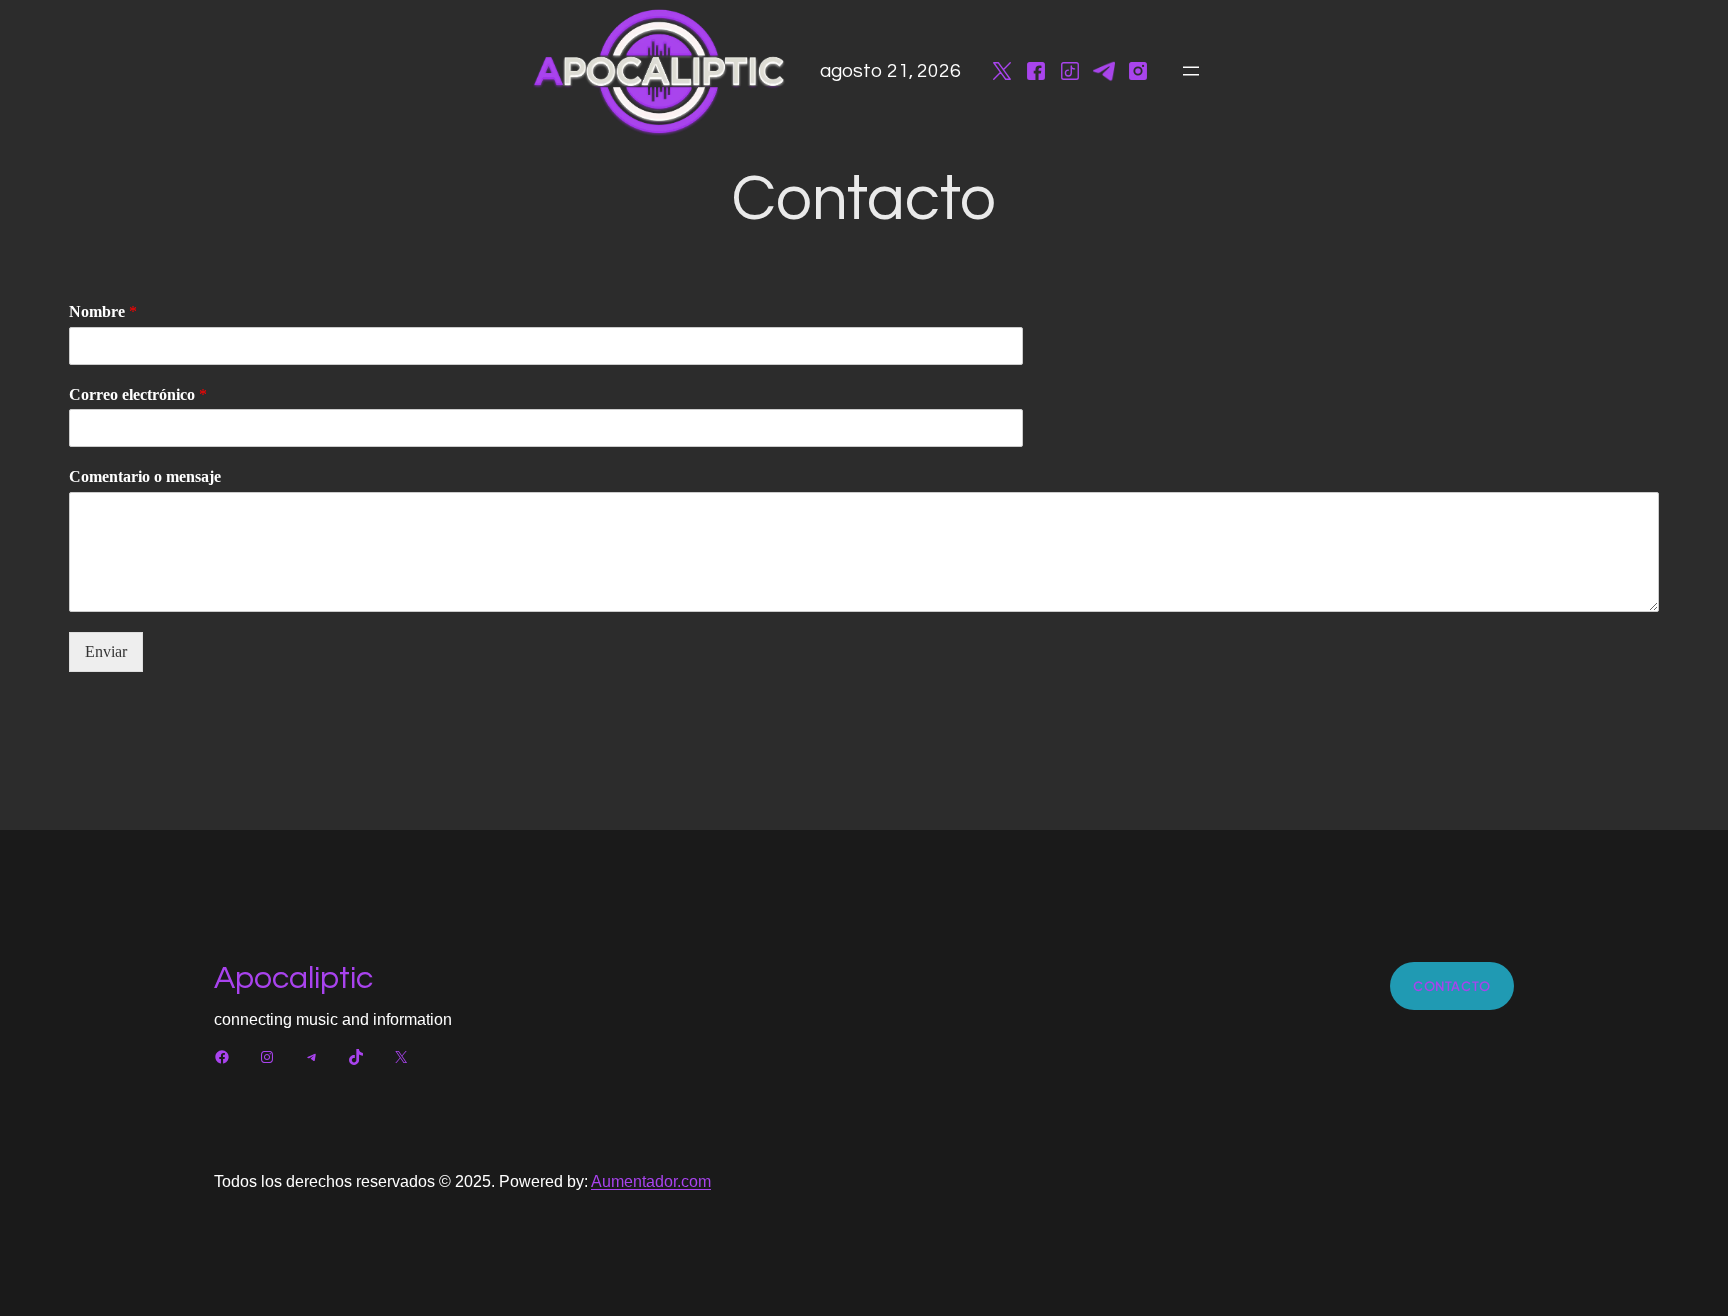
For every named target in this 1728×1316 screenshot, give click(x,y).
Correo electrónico (138, 394)
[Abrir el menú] (1191, 71)
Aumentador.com (651, 1181)
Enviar (106, 651)
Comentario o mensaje (145, 476)
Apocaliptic (293, 978)
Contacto (1452, 986)
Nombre (103, 311)
